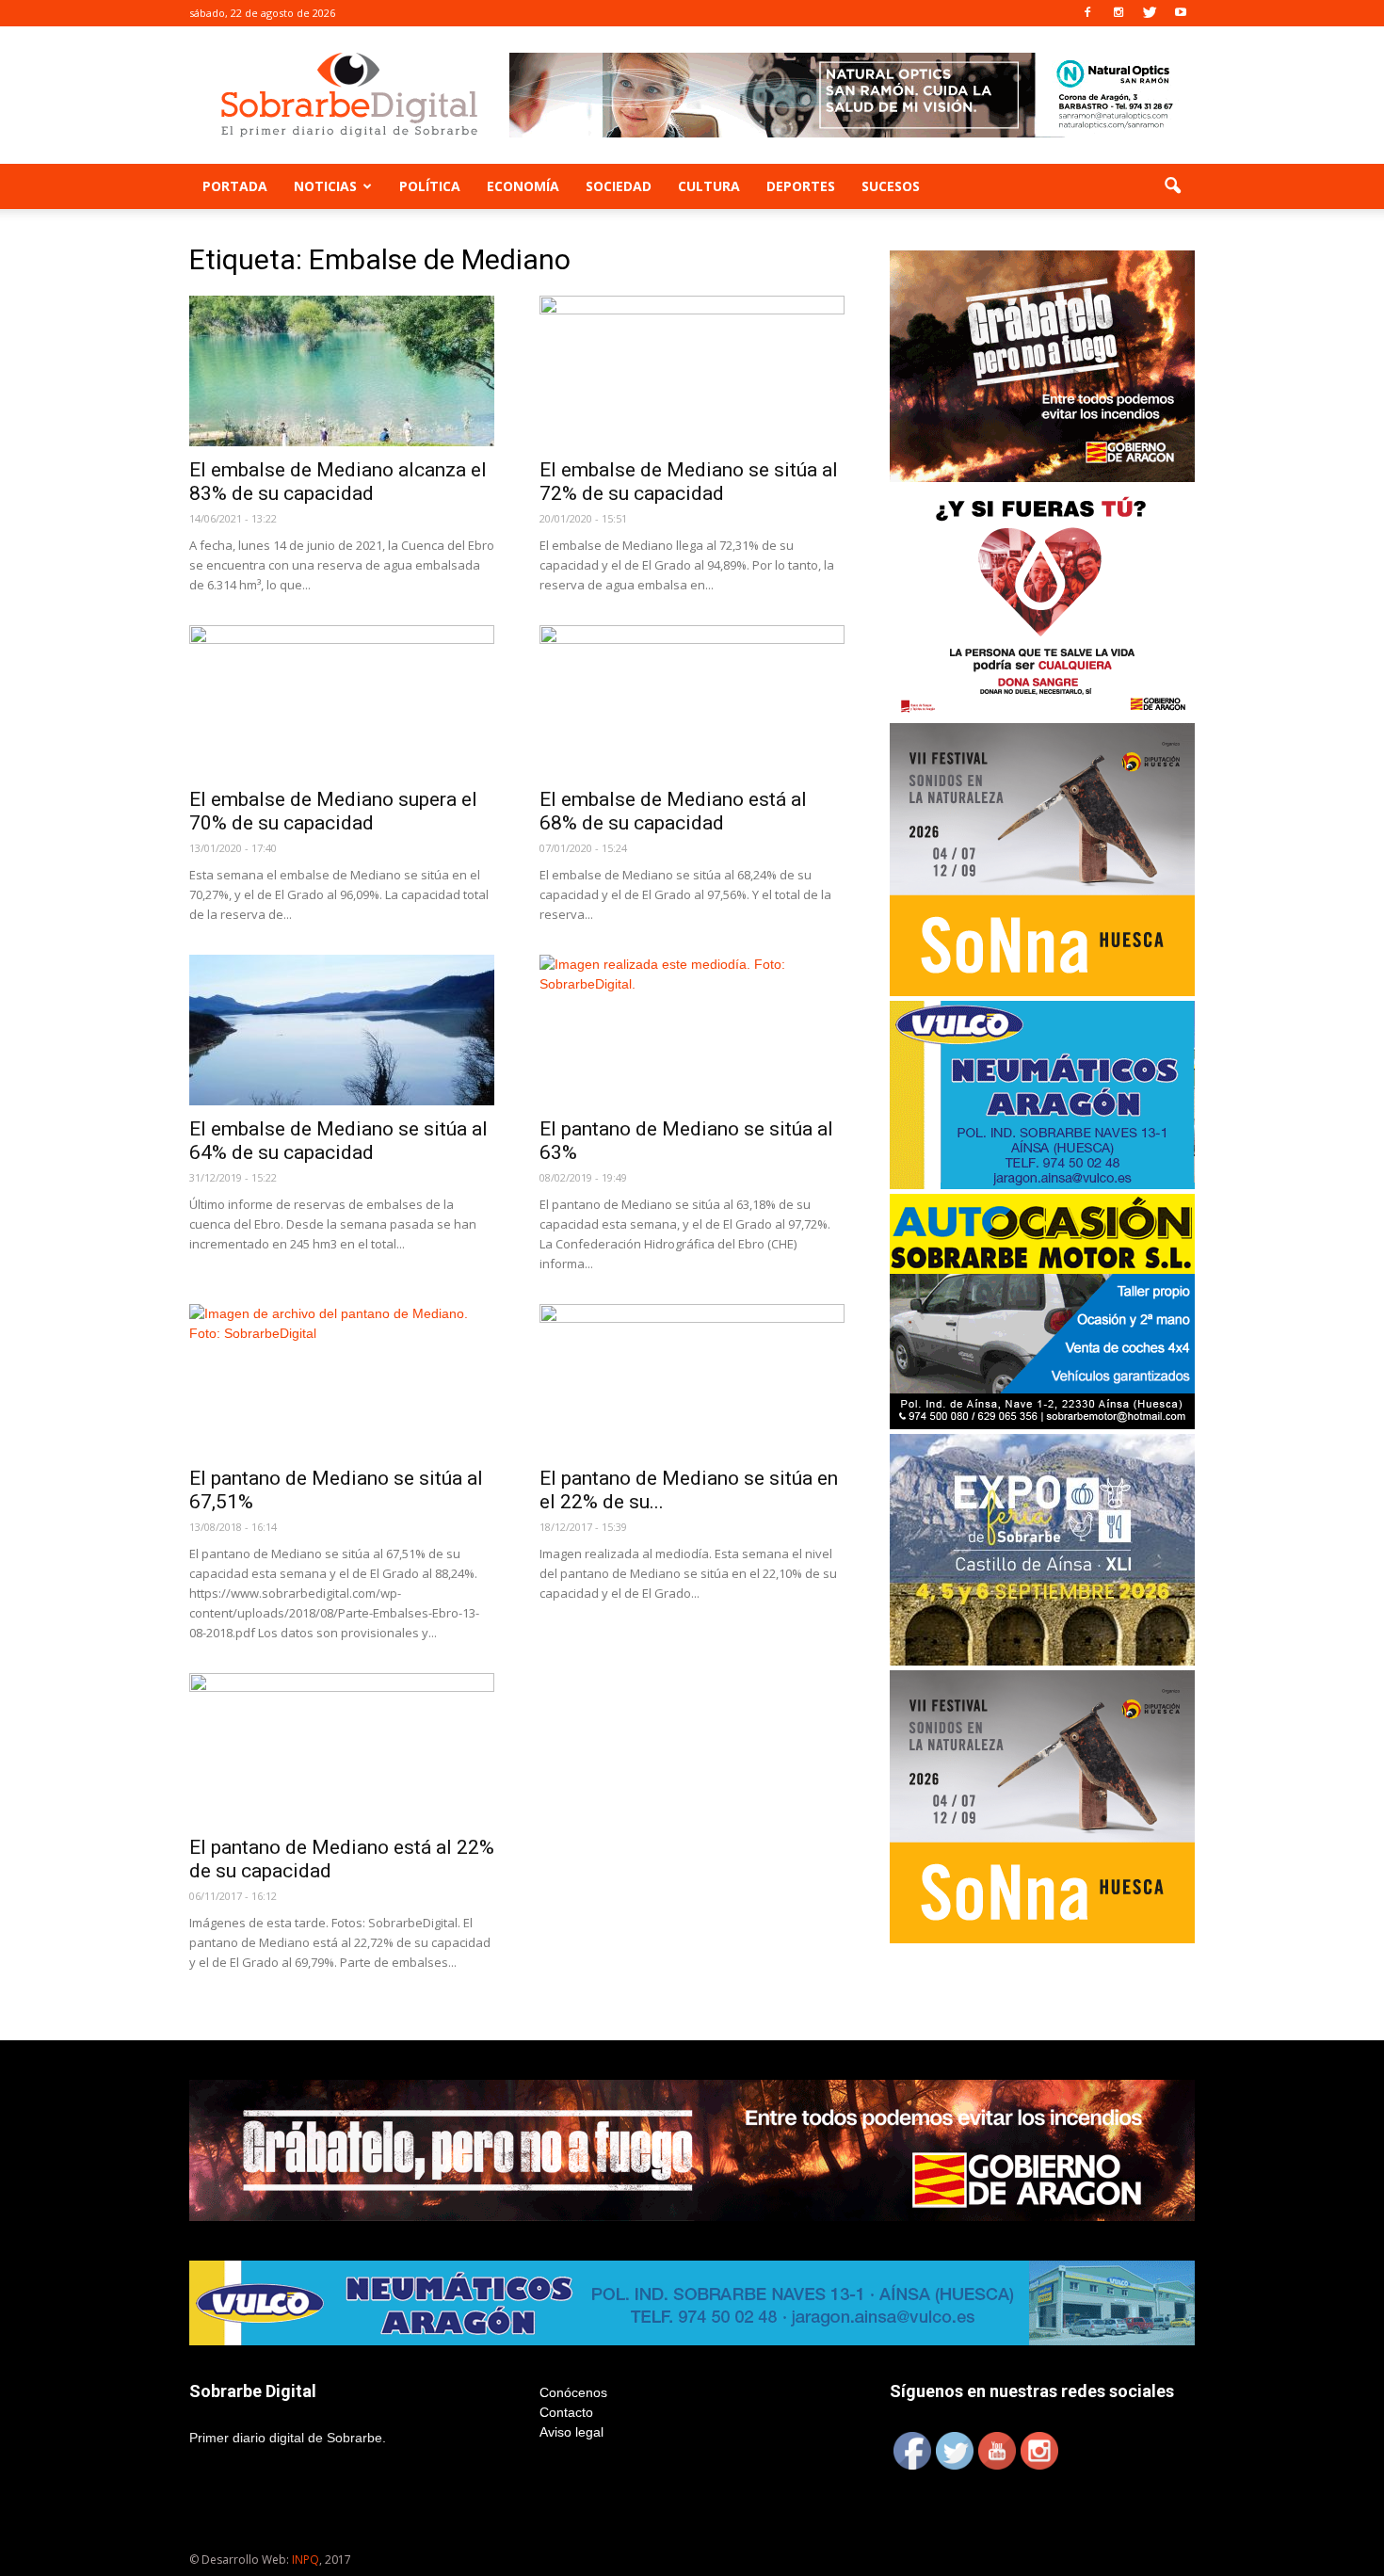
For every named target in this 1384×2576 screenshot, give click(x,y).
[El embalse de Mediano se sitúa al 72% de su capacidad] (692, 371)
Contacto (566, 2412)
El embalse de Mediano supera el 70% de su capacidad (333, 811)
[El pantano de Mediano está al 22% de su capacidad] (342, 1748)
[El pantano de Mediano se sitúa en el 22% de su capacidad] (692, 1379)
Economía (523, 186)
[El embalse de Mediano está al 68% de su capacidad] (692, 700)
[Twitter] (1150, 13)
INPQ (306, 2560)
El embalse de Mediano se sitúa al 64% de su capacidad (338, 1141)
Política (430, 186)
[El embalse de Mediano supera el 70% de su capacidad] (342, 700)
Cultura (709, 186)
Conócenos (573, 2392)
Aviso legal (571, 2432)
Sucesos (891, 186)
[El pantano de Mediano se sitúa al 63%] (692, 1030)
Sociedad (619, 186)
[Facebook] (1087, 13)
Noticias (325, 186)
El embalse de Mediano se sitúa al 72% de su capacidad (689, 482)
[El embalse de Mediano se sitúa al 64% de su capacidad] (342, 1030)
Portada (235, 186)
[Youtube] (1181, 13)
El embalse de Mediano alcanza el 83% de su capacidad (338, 482)
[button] (1172, 186)
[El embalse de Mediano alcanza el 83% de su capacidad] (342, 371)
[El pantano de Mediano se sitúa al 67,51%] (342, 1379)
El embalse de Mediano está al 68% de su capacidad (673, 811)
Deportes (801, 186)
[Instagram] (1118, 13)
